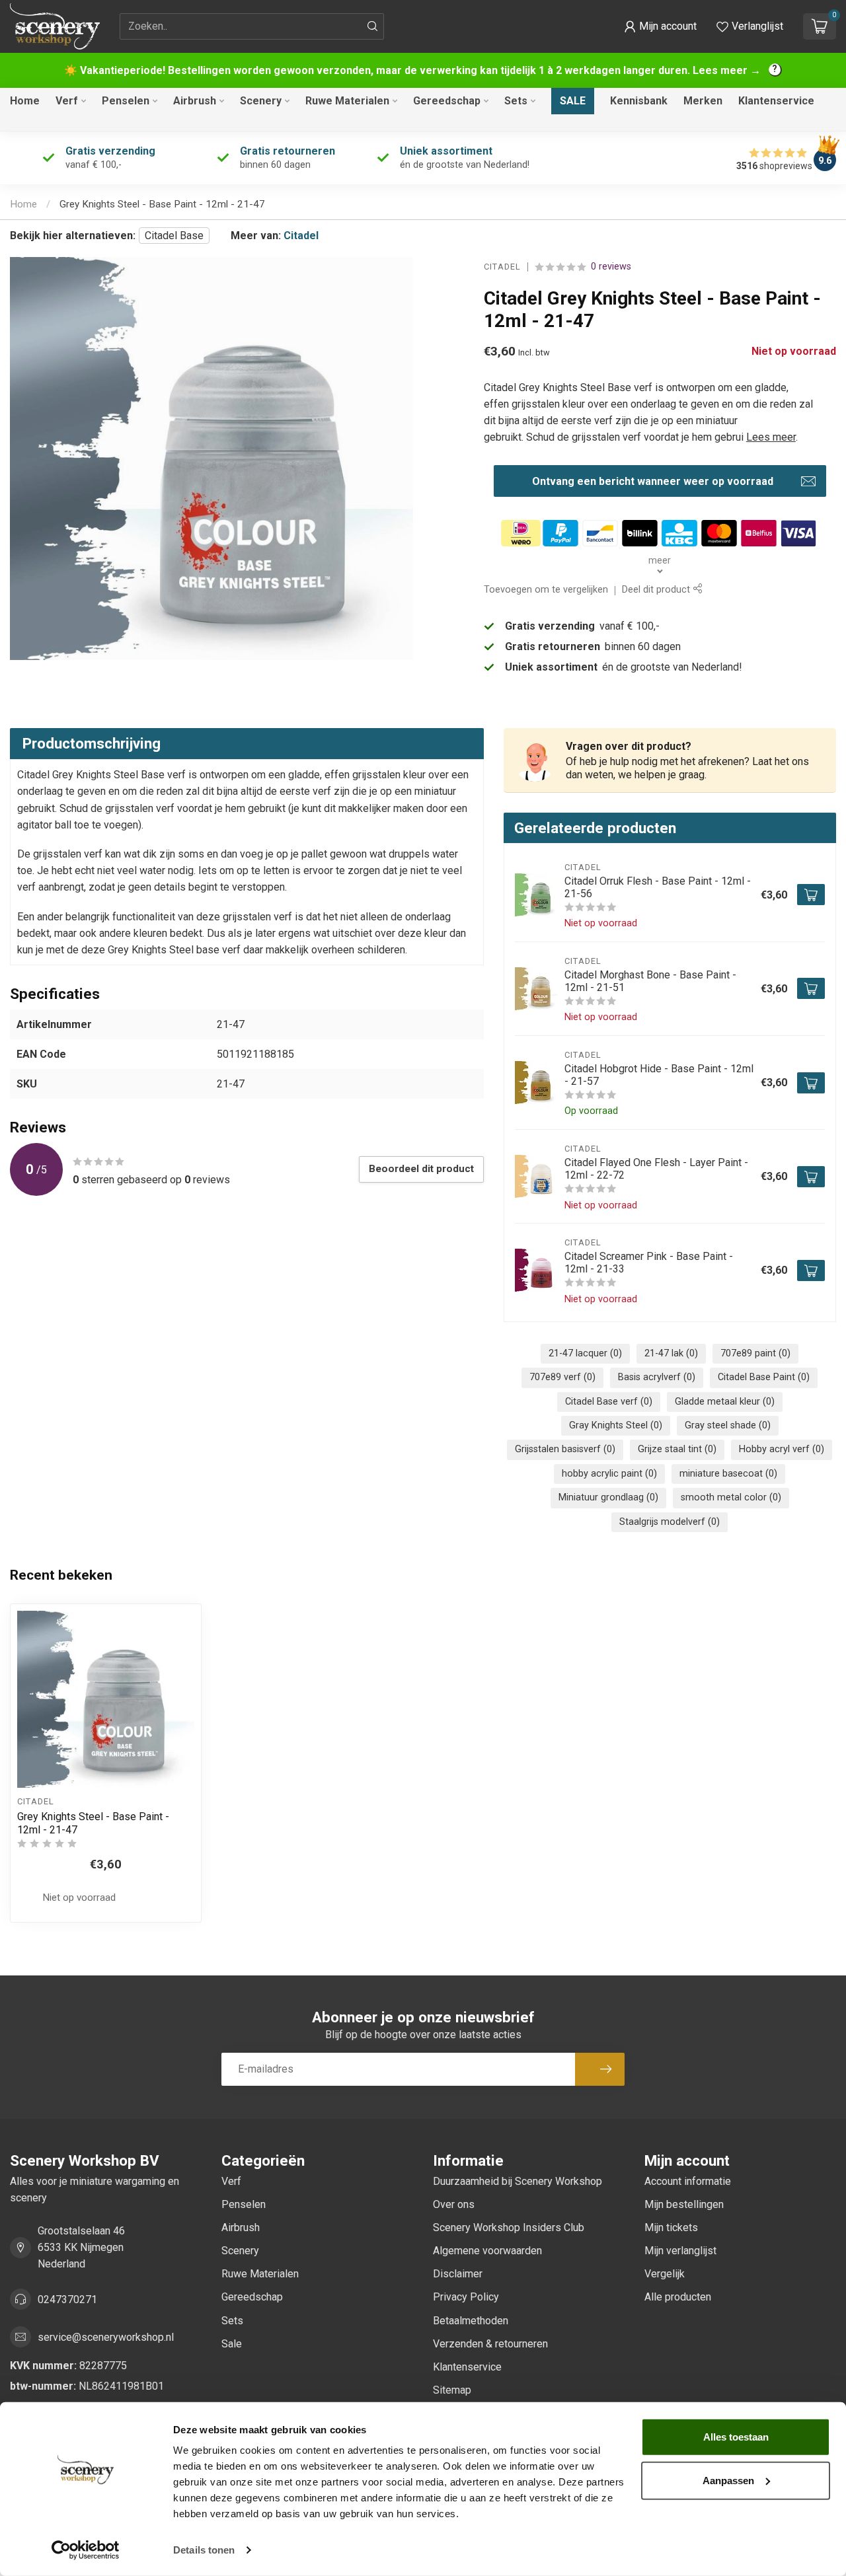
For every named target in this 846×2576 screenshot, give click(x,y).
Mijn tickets (671, 2227)
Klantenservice (776, 101)
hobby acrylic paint (609, 1474)
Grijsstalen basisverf (565, 1449)
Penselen (126, 101)
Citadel (301, 236)
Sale (573, 101)
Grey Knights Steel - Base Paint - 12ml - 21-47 (162, 204)
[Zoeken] (373, 26)
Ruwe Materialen (347, 101)
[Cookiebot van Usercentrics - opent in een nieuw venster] (86, 2550)
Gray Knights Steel (616, 1425)
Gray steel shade (728, 1425)
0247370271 (67, 2300)
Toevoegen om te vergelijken (546, 590)
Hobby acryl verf (782, 1449)
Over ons (454, 2204)
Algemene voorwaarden (487, 2251)
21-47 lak (671, 1353)
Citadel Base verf (609, 1402)
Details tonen (204, 2550)
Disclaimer (458, 2274)
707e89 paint (755, 1353)
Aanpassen (728, 2480)
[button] (660, 26)
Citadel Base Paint (764, 1377)
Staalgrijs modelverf (670, 1522)
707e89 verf (562, 1377)
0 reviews (611, 267)
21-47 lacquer (585, 1353)
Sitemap (452, 2390)
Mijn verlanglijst (680, 2251)
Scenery (261, 101)
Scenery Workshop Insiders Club (509, 2227)
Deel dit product (657, 590)
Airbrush (195, 101)
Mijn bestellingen (684, 2204)
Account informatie (688, 2181)
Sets (516, 101)
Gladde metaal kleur (725, 1402)
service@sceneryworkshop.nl (106, 2337)
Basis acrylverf (657, 1377)
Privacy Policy (466, 2297)
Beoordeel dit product (421, 1169)
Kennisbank (639, 101)
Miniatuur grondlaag (608, 1497)
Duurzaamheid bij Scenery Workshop (518, 2181)
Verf (67, 101)
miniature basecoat (728, 1474)
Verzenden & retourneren (490, 2344)
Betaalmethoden (471, 2321)
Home (25, 101)
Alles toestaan (736, 2437)
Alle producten (678, 2297)
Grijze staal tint (677, 1449)
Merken (703, 101)
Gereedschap (447, 101)
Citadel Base (174, 236)
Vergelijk (665, 2274)
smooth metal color (731, 1497)
